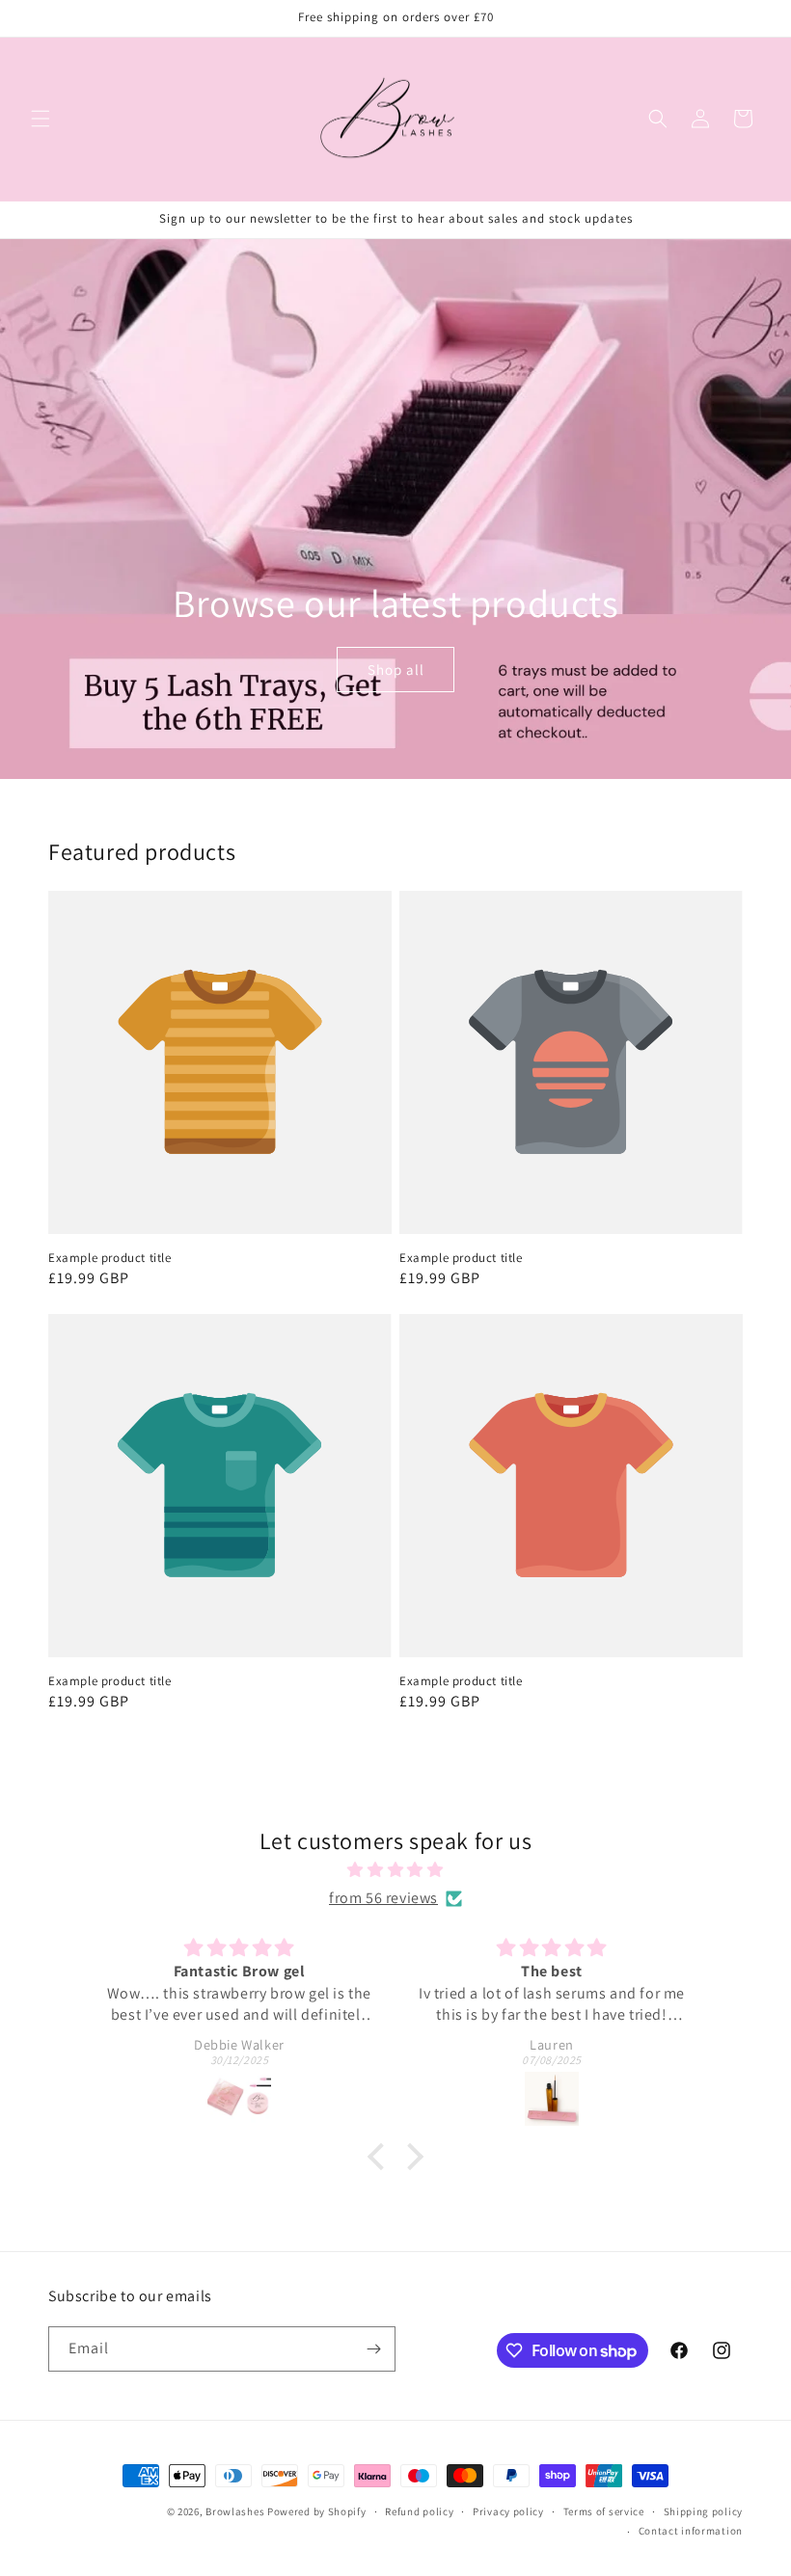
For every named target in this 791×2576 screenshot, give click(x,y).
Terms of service (604, 2511)
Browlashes (235, 2511)
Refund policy (419, 2511)
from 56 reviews (383, 1898)
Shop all (395, 669)
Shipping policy (704, 2511)
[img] (395, 1870)
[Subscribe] (373, 2349)
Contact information (691, 2531)
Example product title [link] (110, 1258)
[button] (41, 119)
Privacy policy (508, 2511)
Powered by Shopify (317, 2511)
